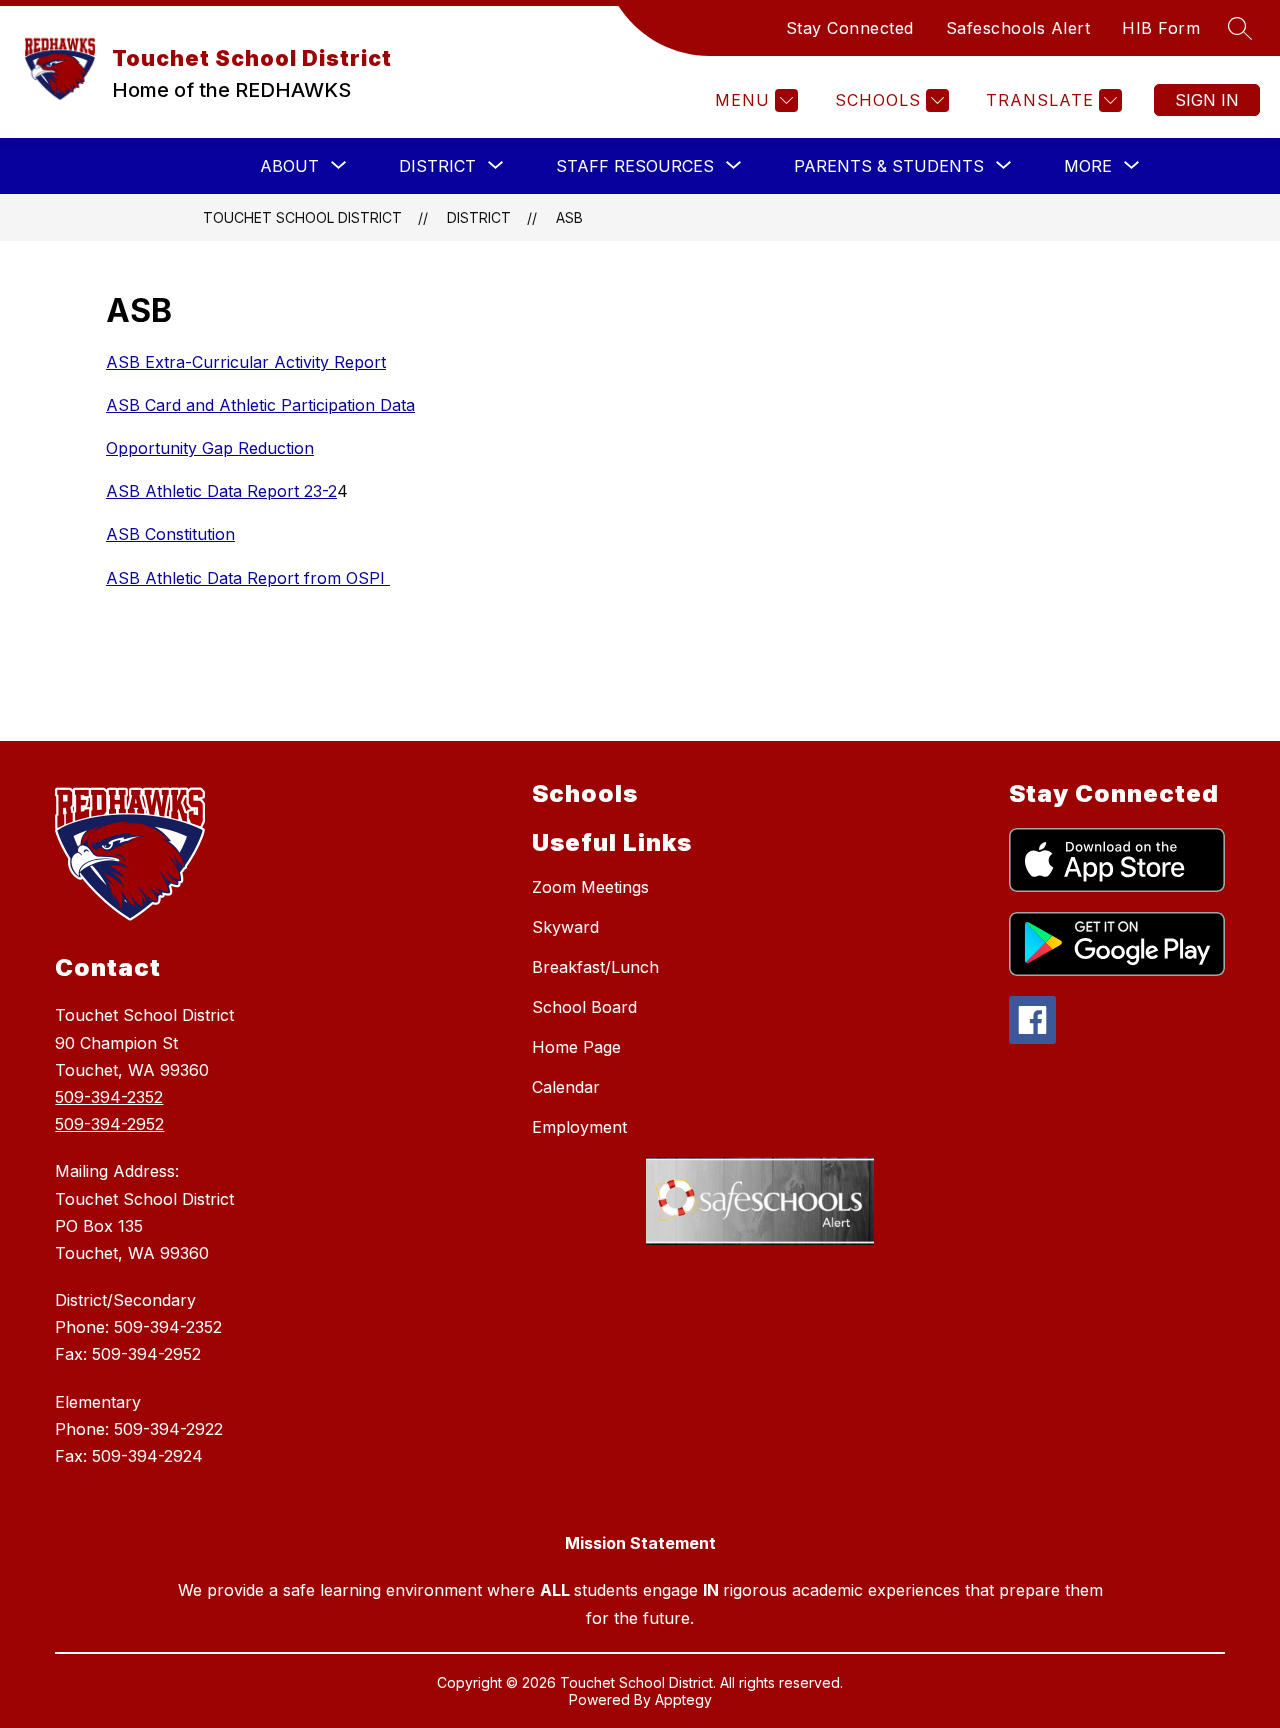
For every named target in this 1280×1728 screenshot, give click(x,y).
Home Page (576, 1047)
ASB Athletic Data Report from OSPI (248, 578)
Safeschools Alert (1018, 28)
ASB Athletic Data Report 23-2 (221, 491)
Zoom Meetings (590, 887)
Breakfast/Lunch (595, 967)
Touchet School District (302, 217)
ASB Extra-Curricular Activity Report (246, 362)
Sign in (1207, 100)
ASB (569, 217)
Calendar (566, 1087)
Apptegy (683, 1699)
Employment (579, 1127)
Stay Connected (850, 28)
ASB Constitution (170, 534)
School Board (584, 1007)
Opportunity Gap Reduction (210, 448)
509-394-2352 (109, 1097)
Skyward (565, 927)
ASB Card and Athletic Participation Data (260, 405)
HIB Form (1161, 28)
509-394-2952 (109, 1124)
